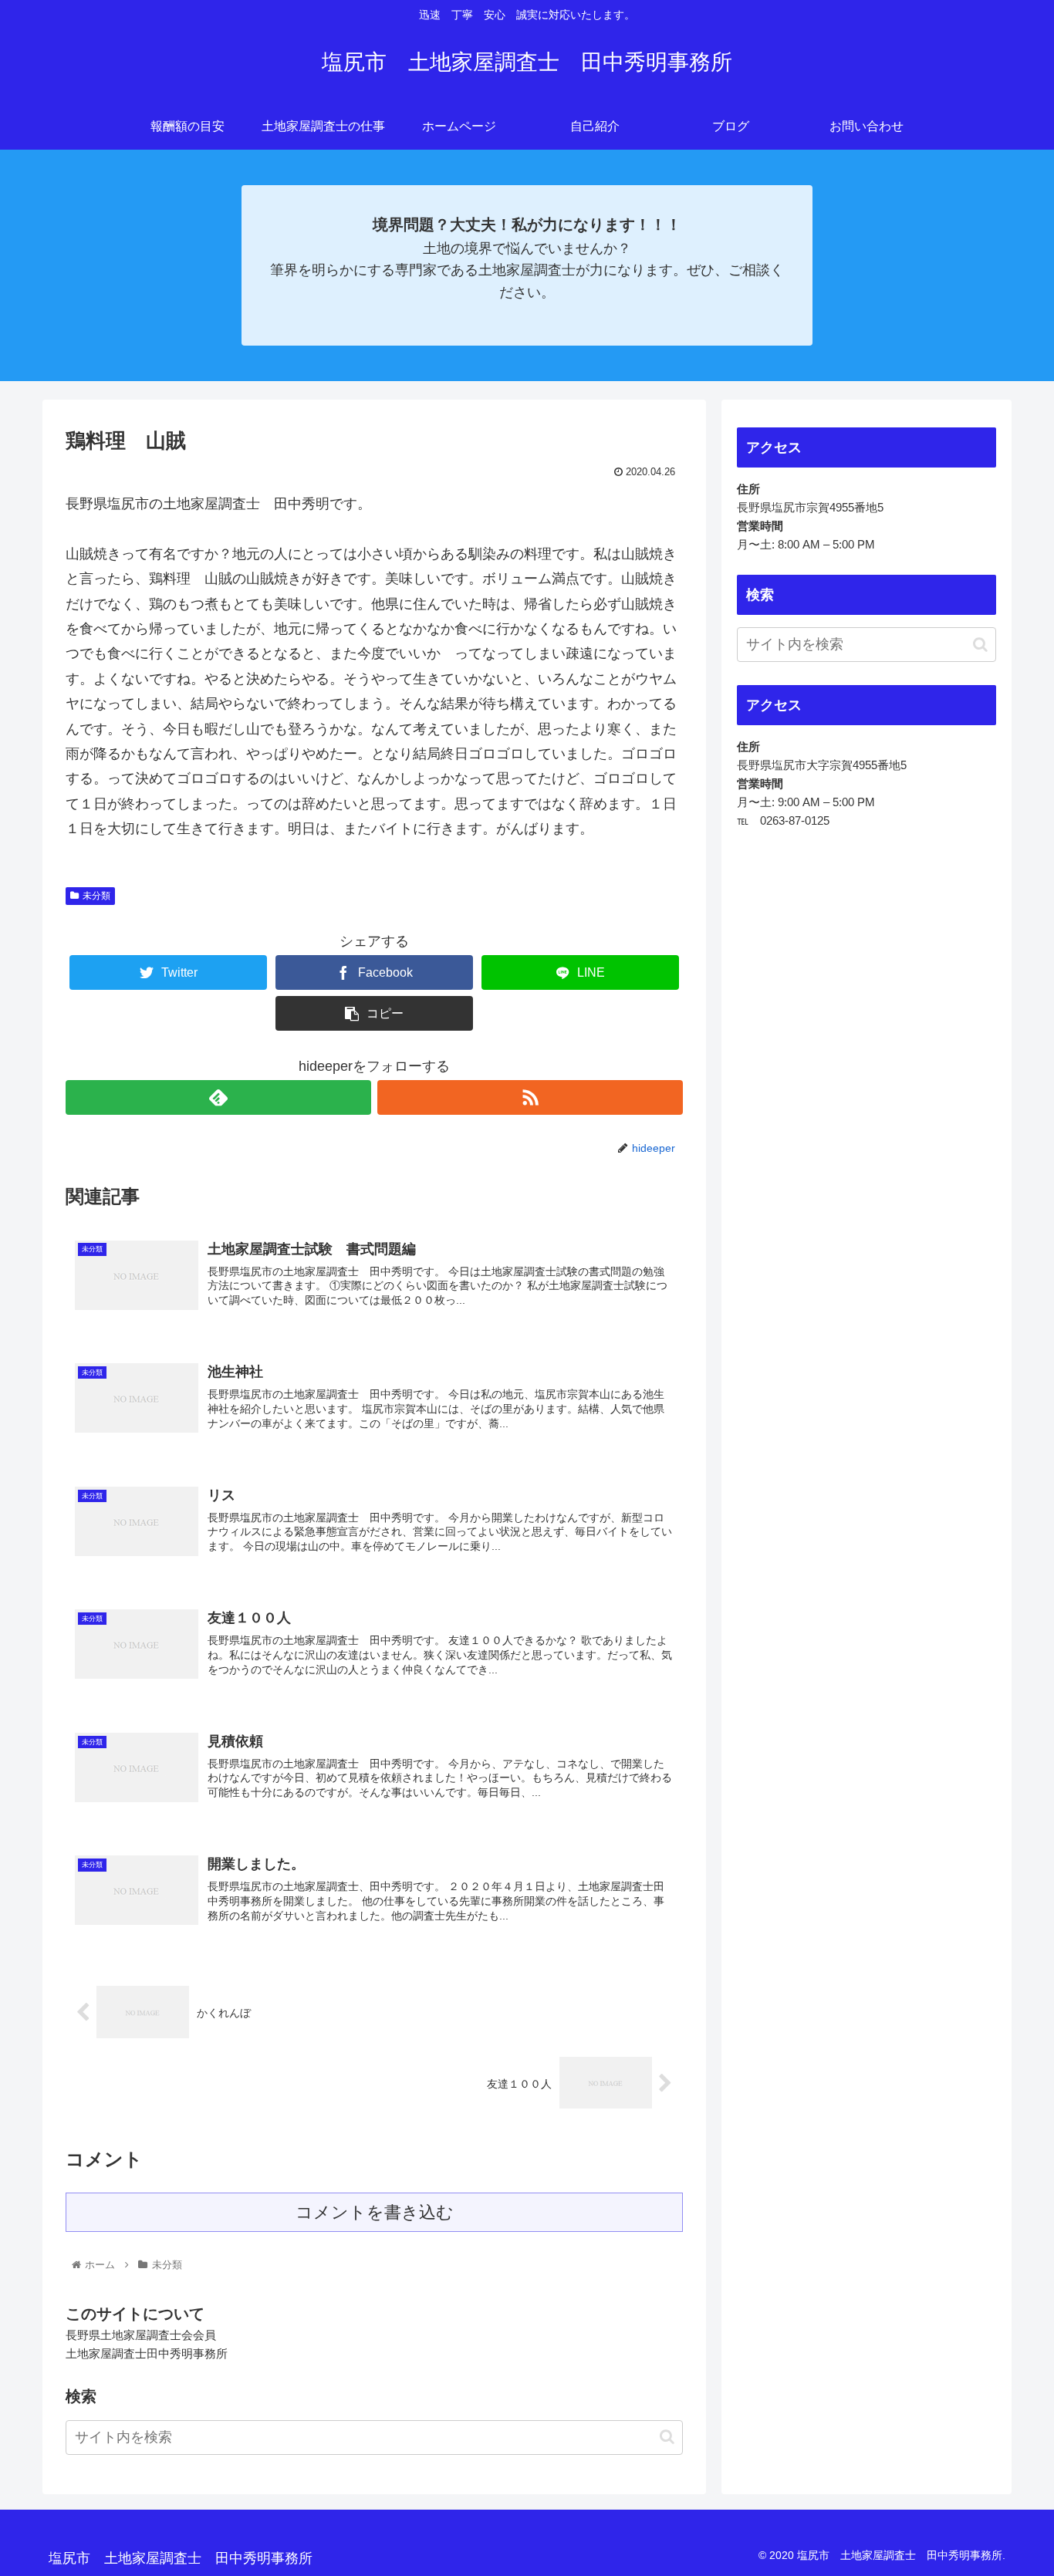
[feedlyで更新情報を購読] (218, 1097)
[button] (667, 2437)
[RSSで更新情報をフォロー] (530, 1097)
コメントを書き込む (375, 2212)
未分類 (96, 896)
